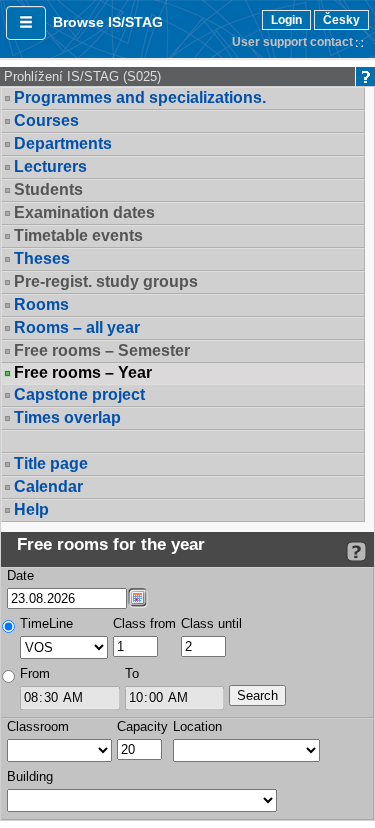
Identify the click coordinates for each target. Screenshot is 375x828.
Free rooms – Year (83, 373)
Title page (51, 463)
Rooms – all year (77, 327)
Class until (211, 623)
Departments (63, 143)
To (132, 673)
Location (197, 726)
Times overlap (67, 417)
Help (31, 509)
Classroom (38, 726)
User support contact (292, 42)
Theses (42, 258)
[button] (26, 23)
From (35, 673)
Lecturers (50, 166)
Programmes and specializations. (140, 97)
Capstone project (79, 394)
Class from (144, 623)
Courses (46, 120)
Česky (341, 20)
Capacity (142, 726)
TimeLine (46, 623)
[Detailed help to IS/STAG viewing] (356, 551)
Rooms (41, 304)
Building (30, 776)
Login (286, 20)
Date (20, 575)
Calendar (48, 486)
